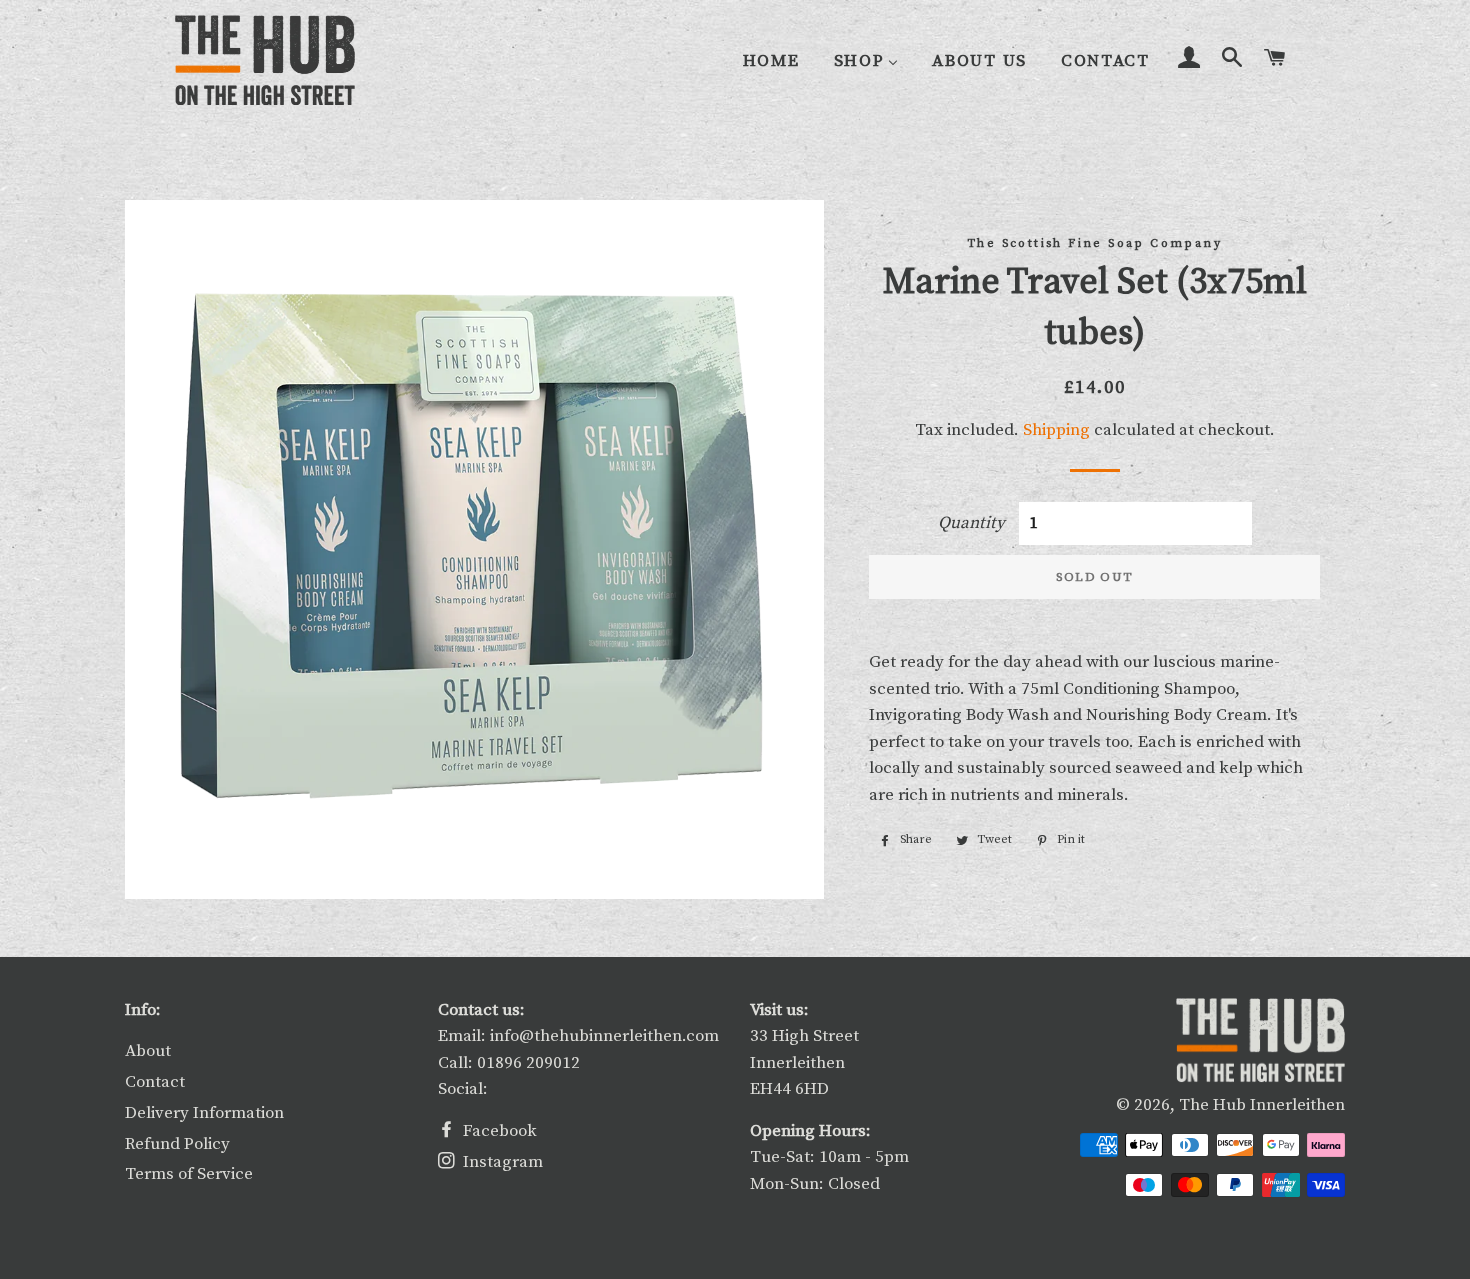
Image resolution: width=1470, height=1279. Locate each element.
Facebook (498, 1131)
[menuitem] (771, 61)
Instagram (501, 1162)
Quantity (971, 523)
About (148, 1051)
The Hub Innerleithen (1262, 1105)
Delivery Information (204, 1113)
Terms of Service (189, 1174)
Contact (155, 1082)
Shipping (1056, 430)
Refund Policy (177, 1144)
